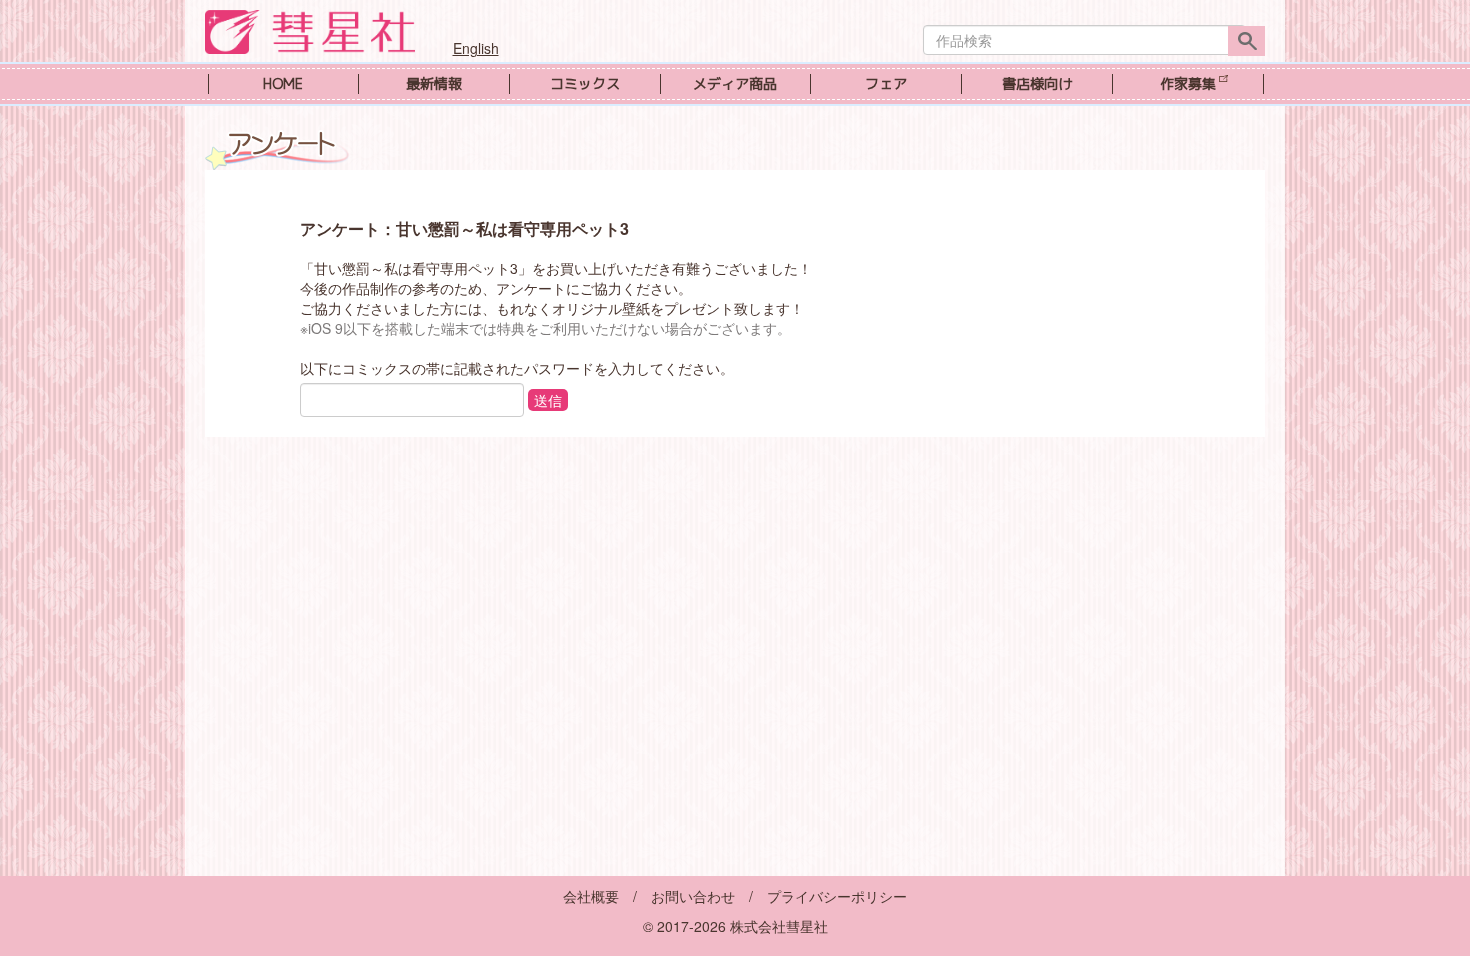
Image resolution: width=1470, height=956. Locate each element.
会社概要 (591, 896)
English (476, 48)
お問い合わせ (693, 896)
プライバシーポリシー (837, 896)
